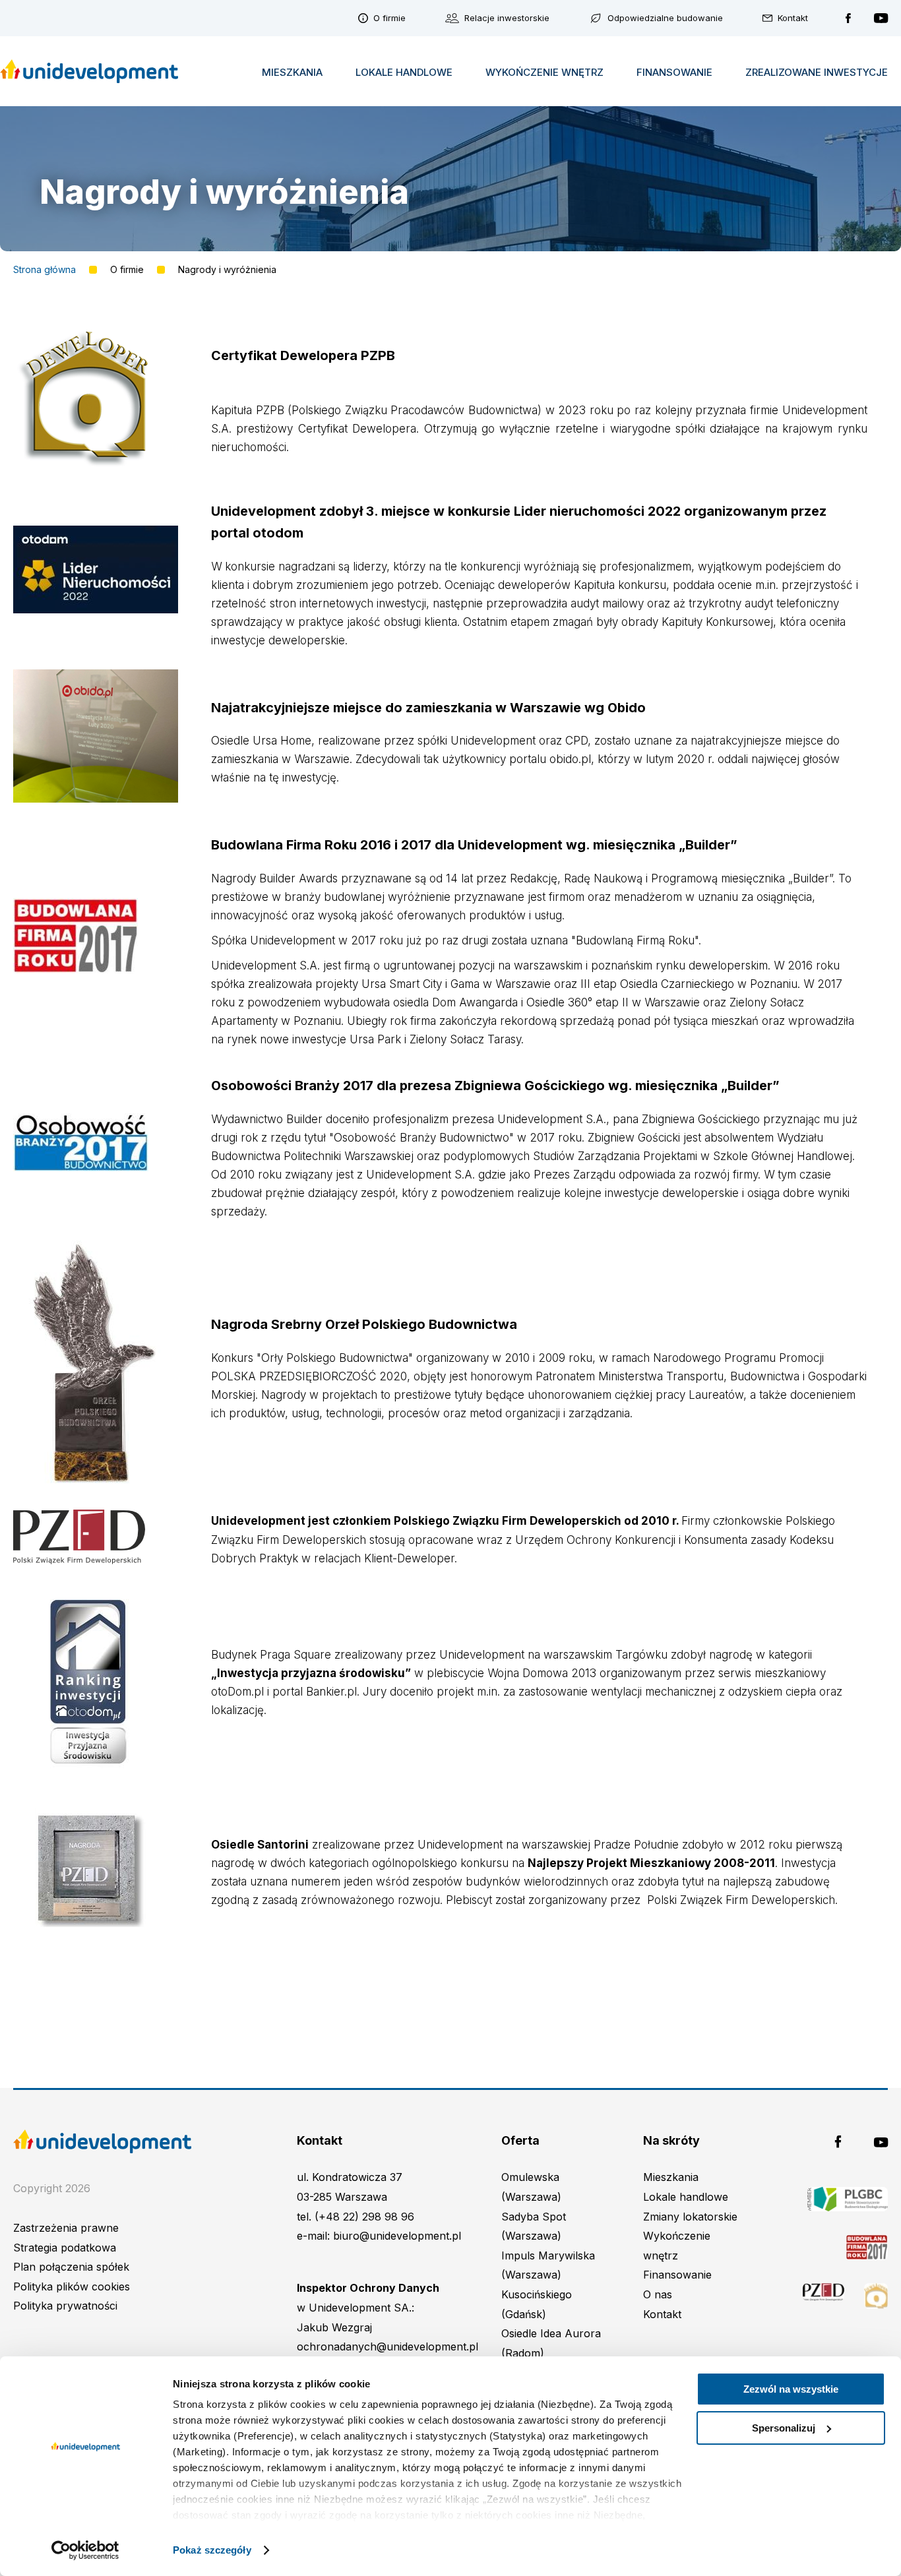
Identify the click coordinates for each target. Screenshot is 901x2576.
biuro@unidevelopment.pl (397, 2236)
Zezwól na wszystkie (791, 2389)
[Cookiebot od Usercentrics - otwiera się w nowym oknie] (85, 2550)
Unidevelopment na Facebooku (848, 18)
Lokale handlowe (404, 72)
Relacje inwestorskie (507, 18)
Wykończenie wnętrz (544, 72)
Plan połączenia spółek (71, 2267)
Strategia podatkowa (65, 2248)
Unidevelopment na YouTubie (881, 18)
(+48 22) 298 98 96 (364, 2217)
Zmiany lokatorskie (690, 2217)
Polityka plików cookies (72, 2286)
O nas (658, 2294)
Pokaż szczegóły (212, 2550)
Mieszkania (292, 72)
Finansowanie (674, 72)
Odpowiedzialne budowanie (665, 18)
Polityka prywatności (65, 2306)
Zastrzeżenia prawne (66, 2228)
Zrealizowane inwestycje (817, 72)
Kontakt (793, 18)
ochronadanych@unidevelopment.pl (388, 2346)
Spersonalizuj (784, 2428)
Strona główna (45, 270)
